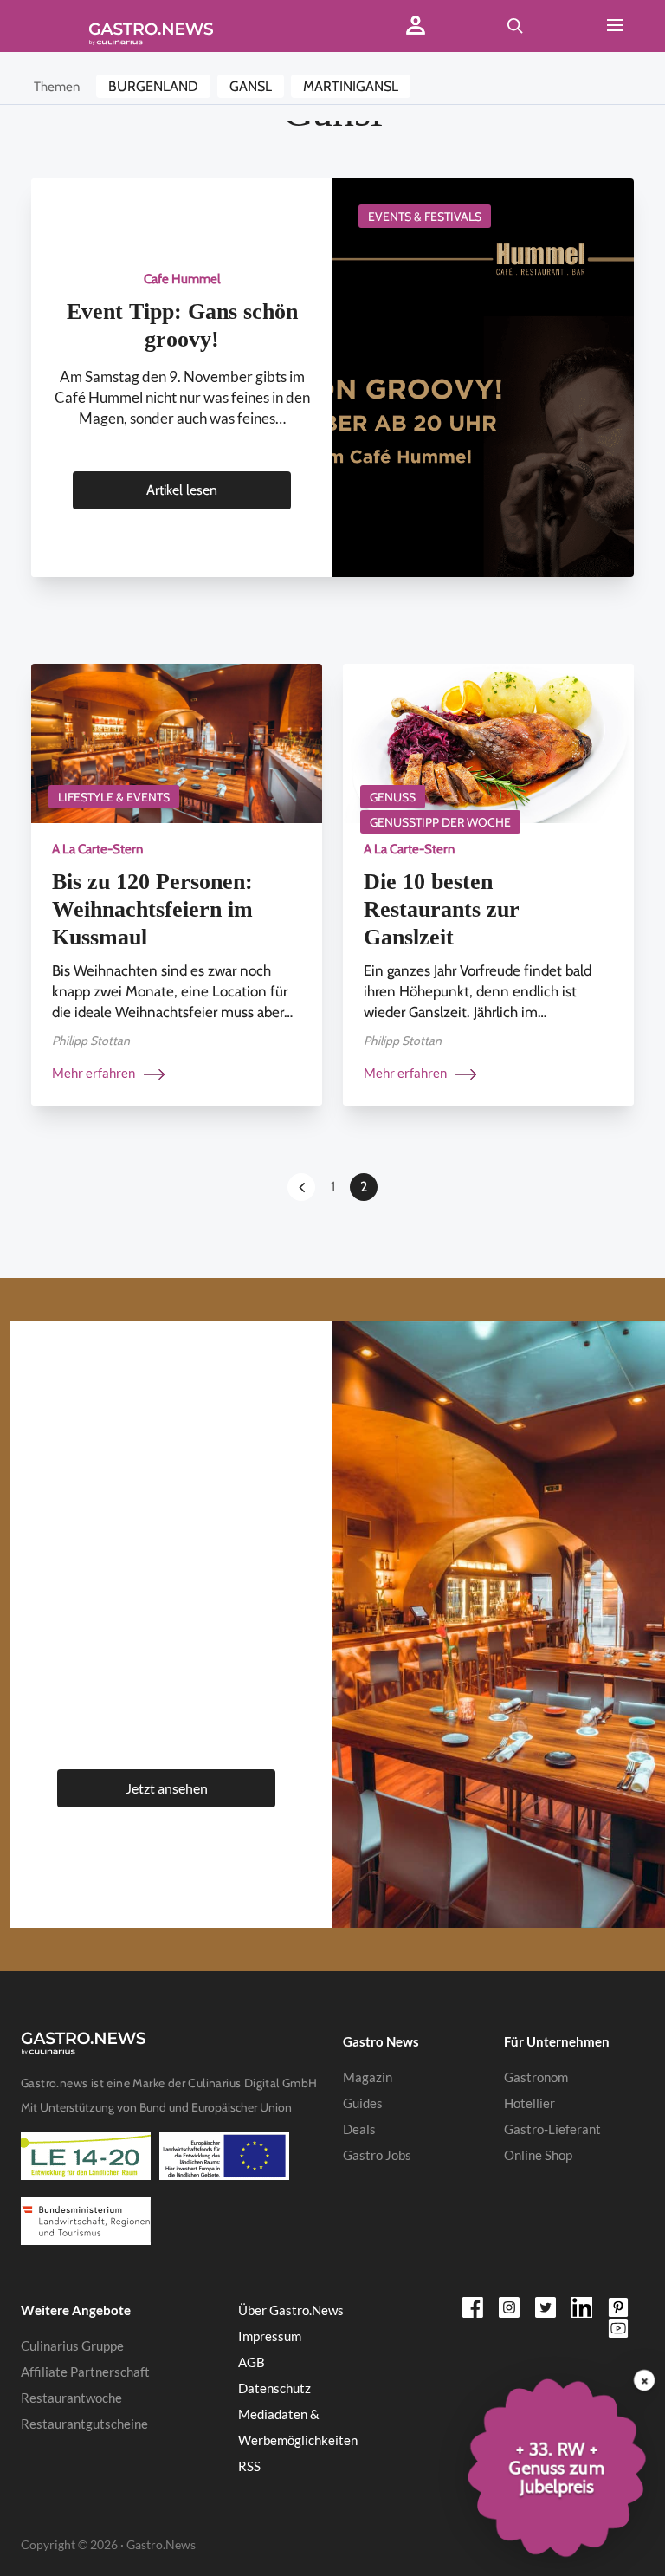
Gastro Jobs (377, 2155)
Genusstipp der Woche (440, 822)
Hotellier (529, 2103)
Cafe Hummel (182, 279)
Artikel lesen (182, 490)
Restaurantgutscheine (84, 2424)
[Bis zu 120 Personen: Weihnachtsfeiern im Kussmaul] (177, 742)
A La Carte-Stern (97, 849)
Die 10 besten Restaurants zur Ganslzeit (442, 909)
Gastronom (536, 2077)
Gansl (251, 86)
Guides (363, 2103)
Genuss (393, 797)
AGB (252, 2362)
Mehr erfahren (95, 1073)
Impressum (270, 2336)
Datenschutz (274, 2388)
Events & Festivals (425, 217)
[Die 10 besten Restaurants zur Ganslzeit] (488, 742)
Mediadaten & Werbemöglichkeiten (298, 2427)
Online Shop (538, 2155)
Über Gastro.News (291, 2310)
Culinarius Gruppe (72, 2346)
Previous (301, 1187)
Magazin (368, 2077)
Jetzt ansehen (167, 1788)
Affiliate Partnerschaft (85, 2372)
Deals (359, 2129)
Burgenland (153, 86)
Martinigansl (351, 86)
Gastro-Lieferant (552, 2129)
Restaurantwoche (71, 2398)
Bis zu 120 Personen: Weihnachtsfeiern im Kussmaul (152, 909)
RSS (249, 2466)
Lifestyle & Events (114, 797)
